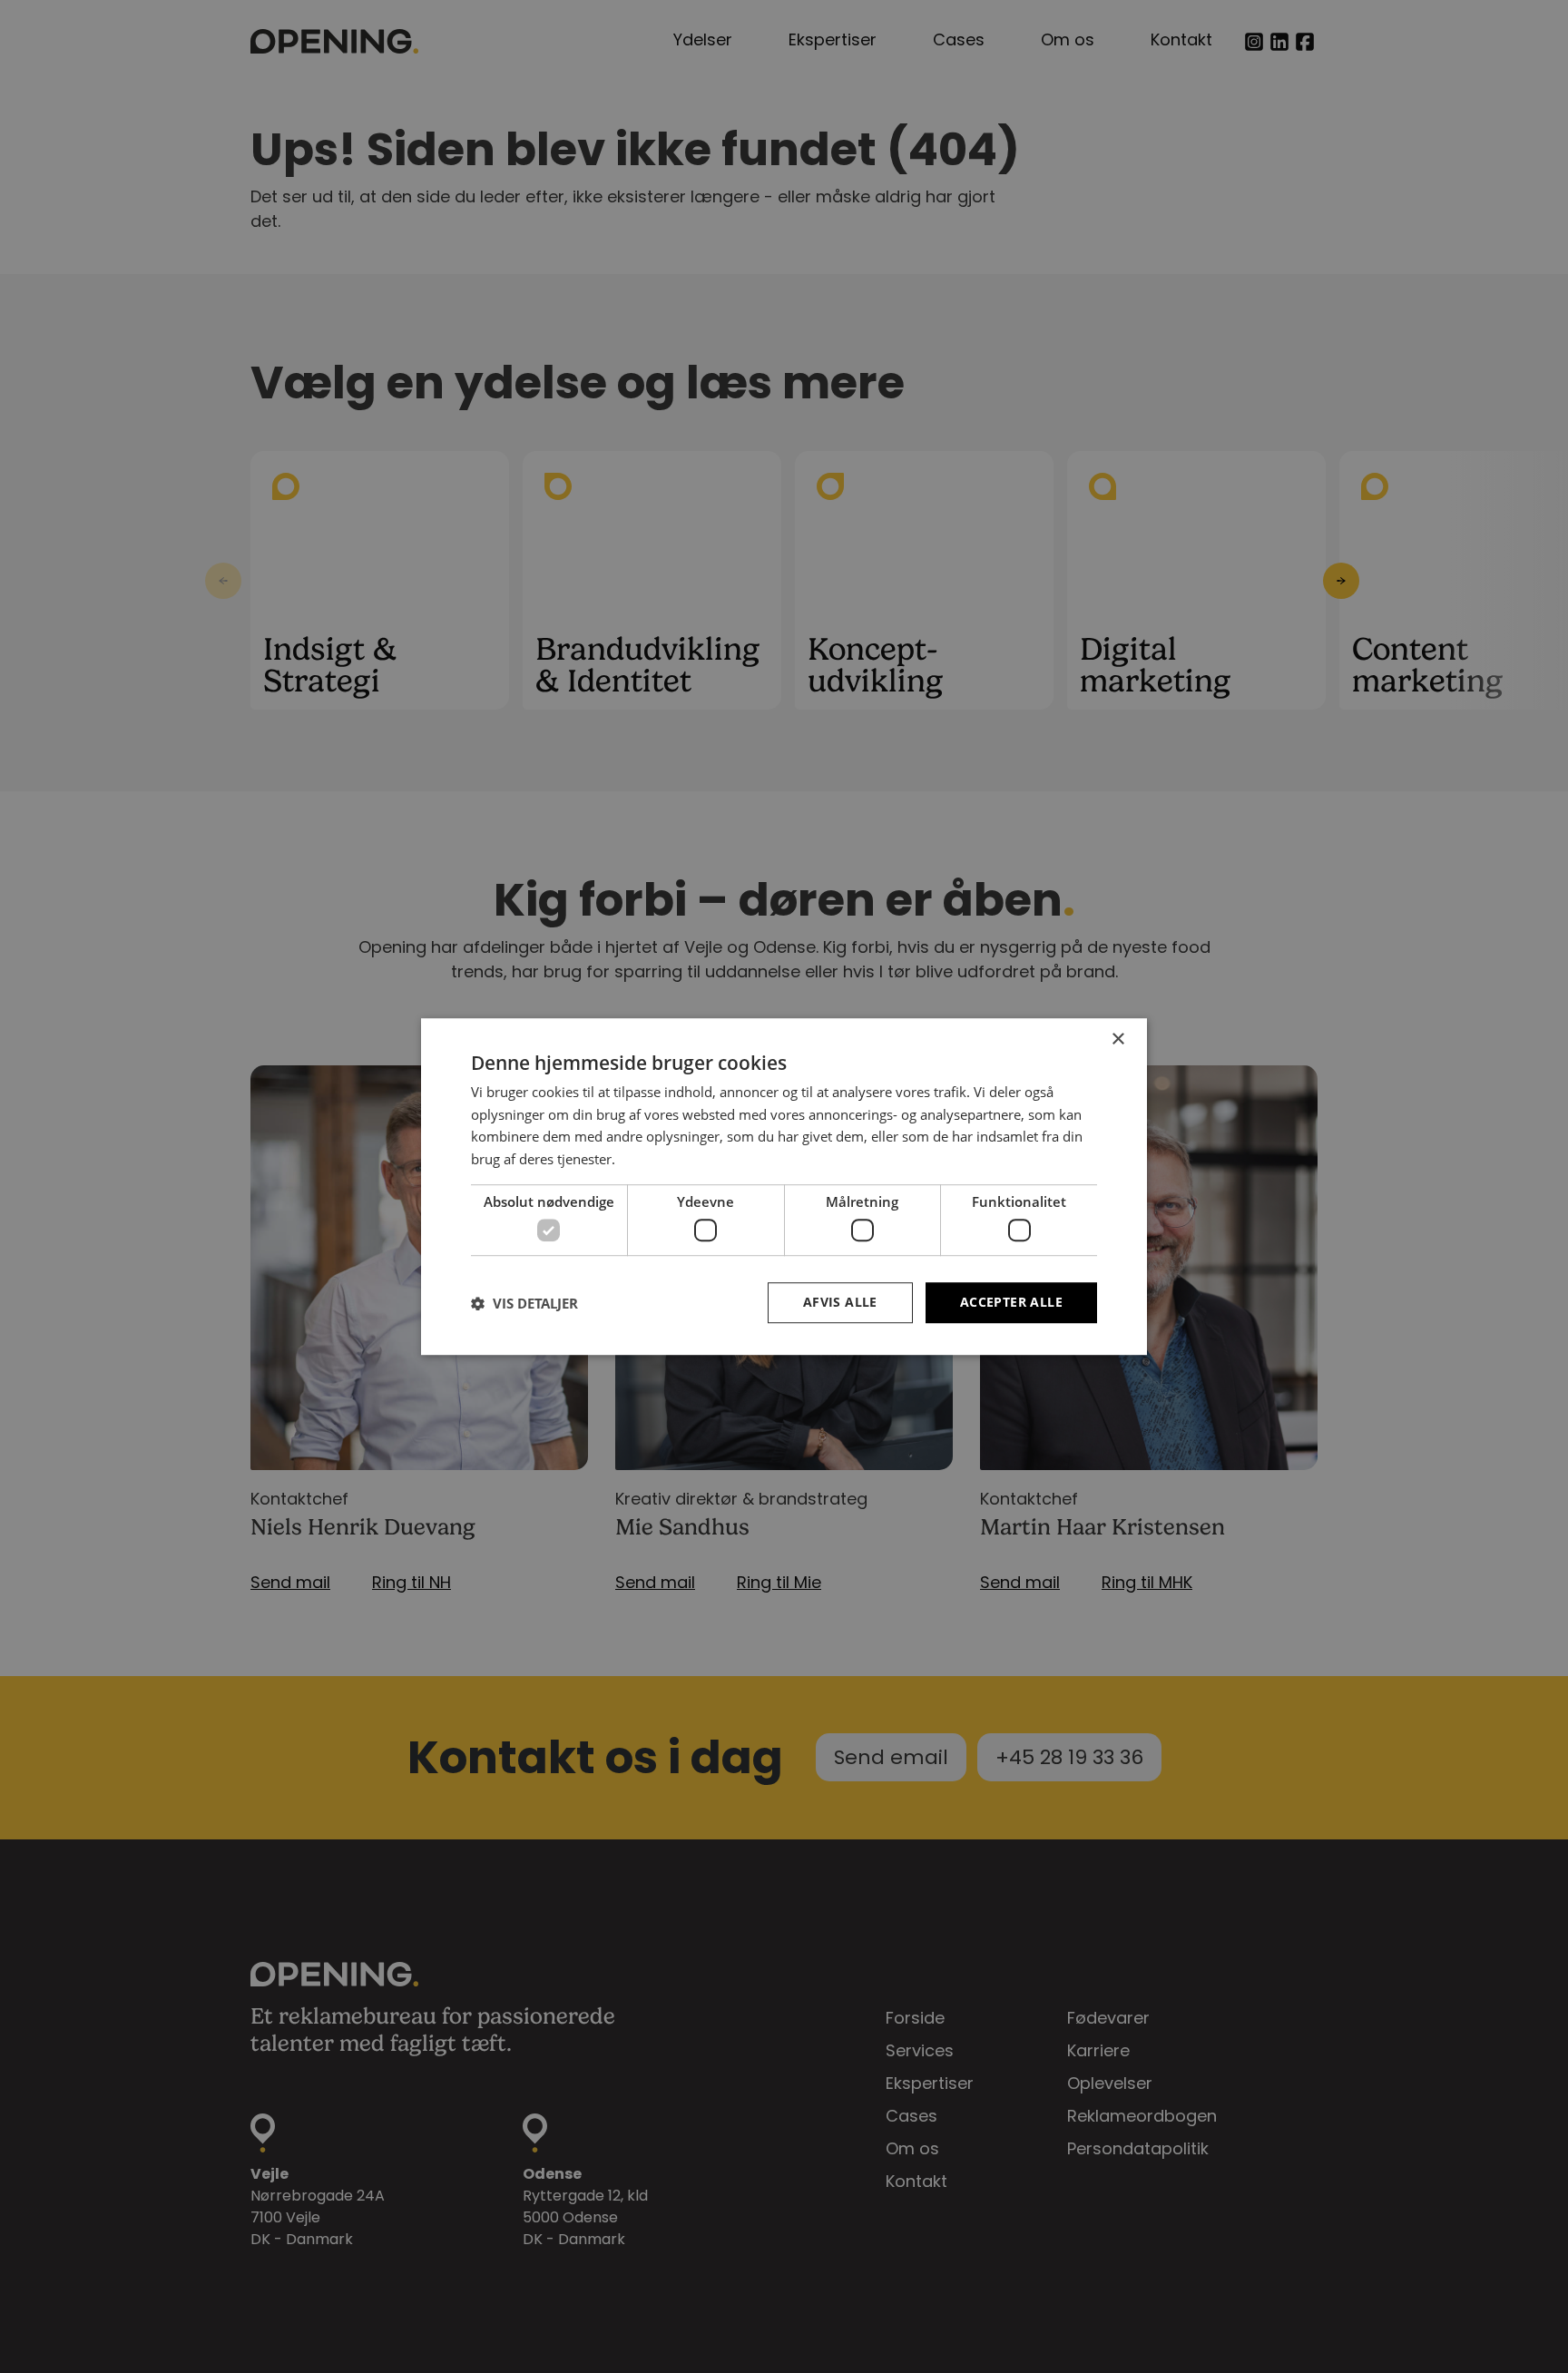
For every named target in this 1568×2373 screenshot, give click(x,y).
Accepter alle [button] (1011, 1303)
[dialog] (784, 1187)
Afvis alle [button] (840, 1303)
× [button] (1117, 1039)
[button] (524, 1303)
